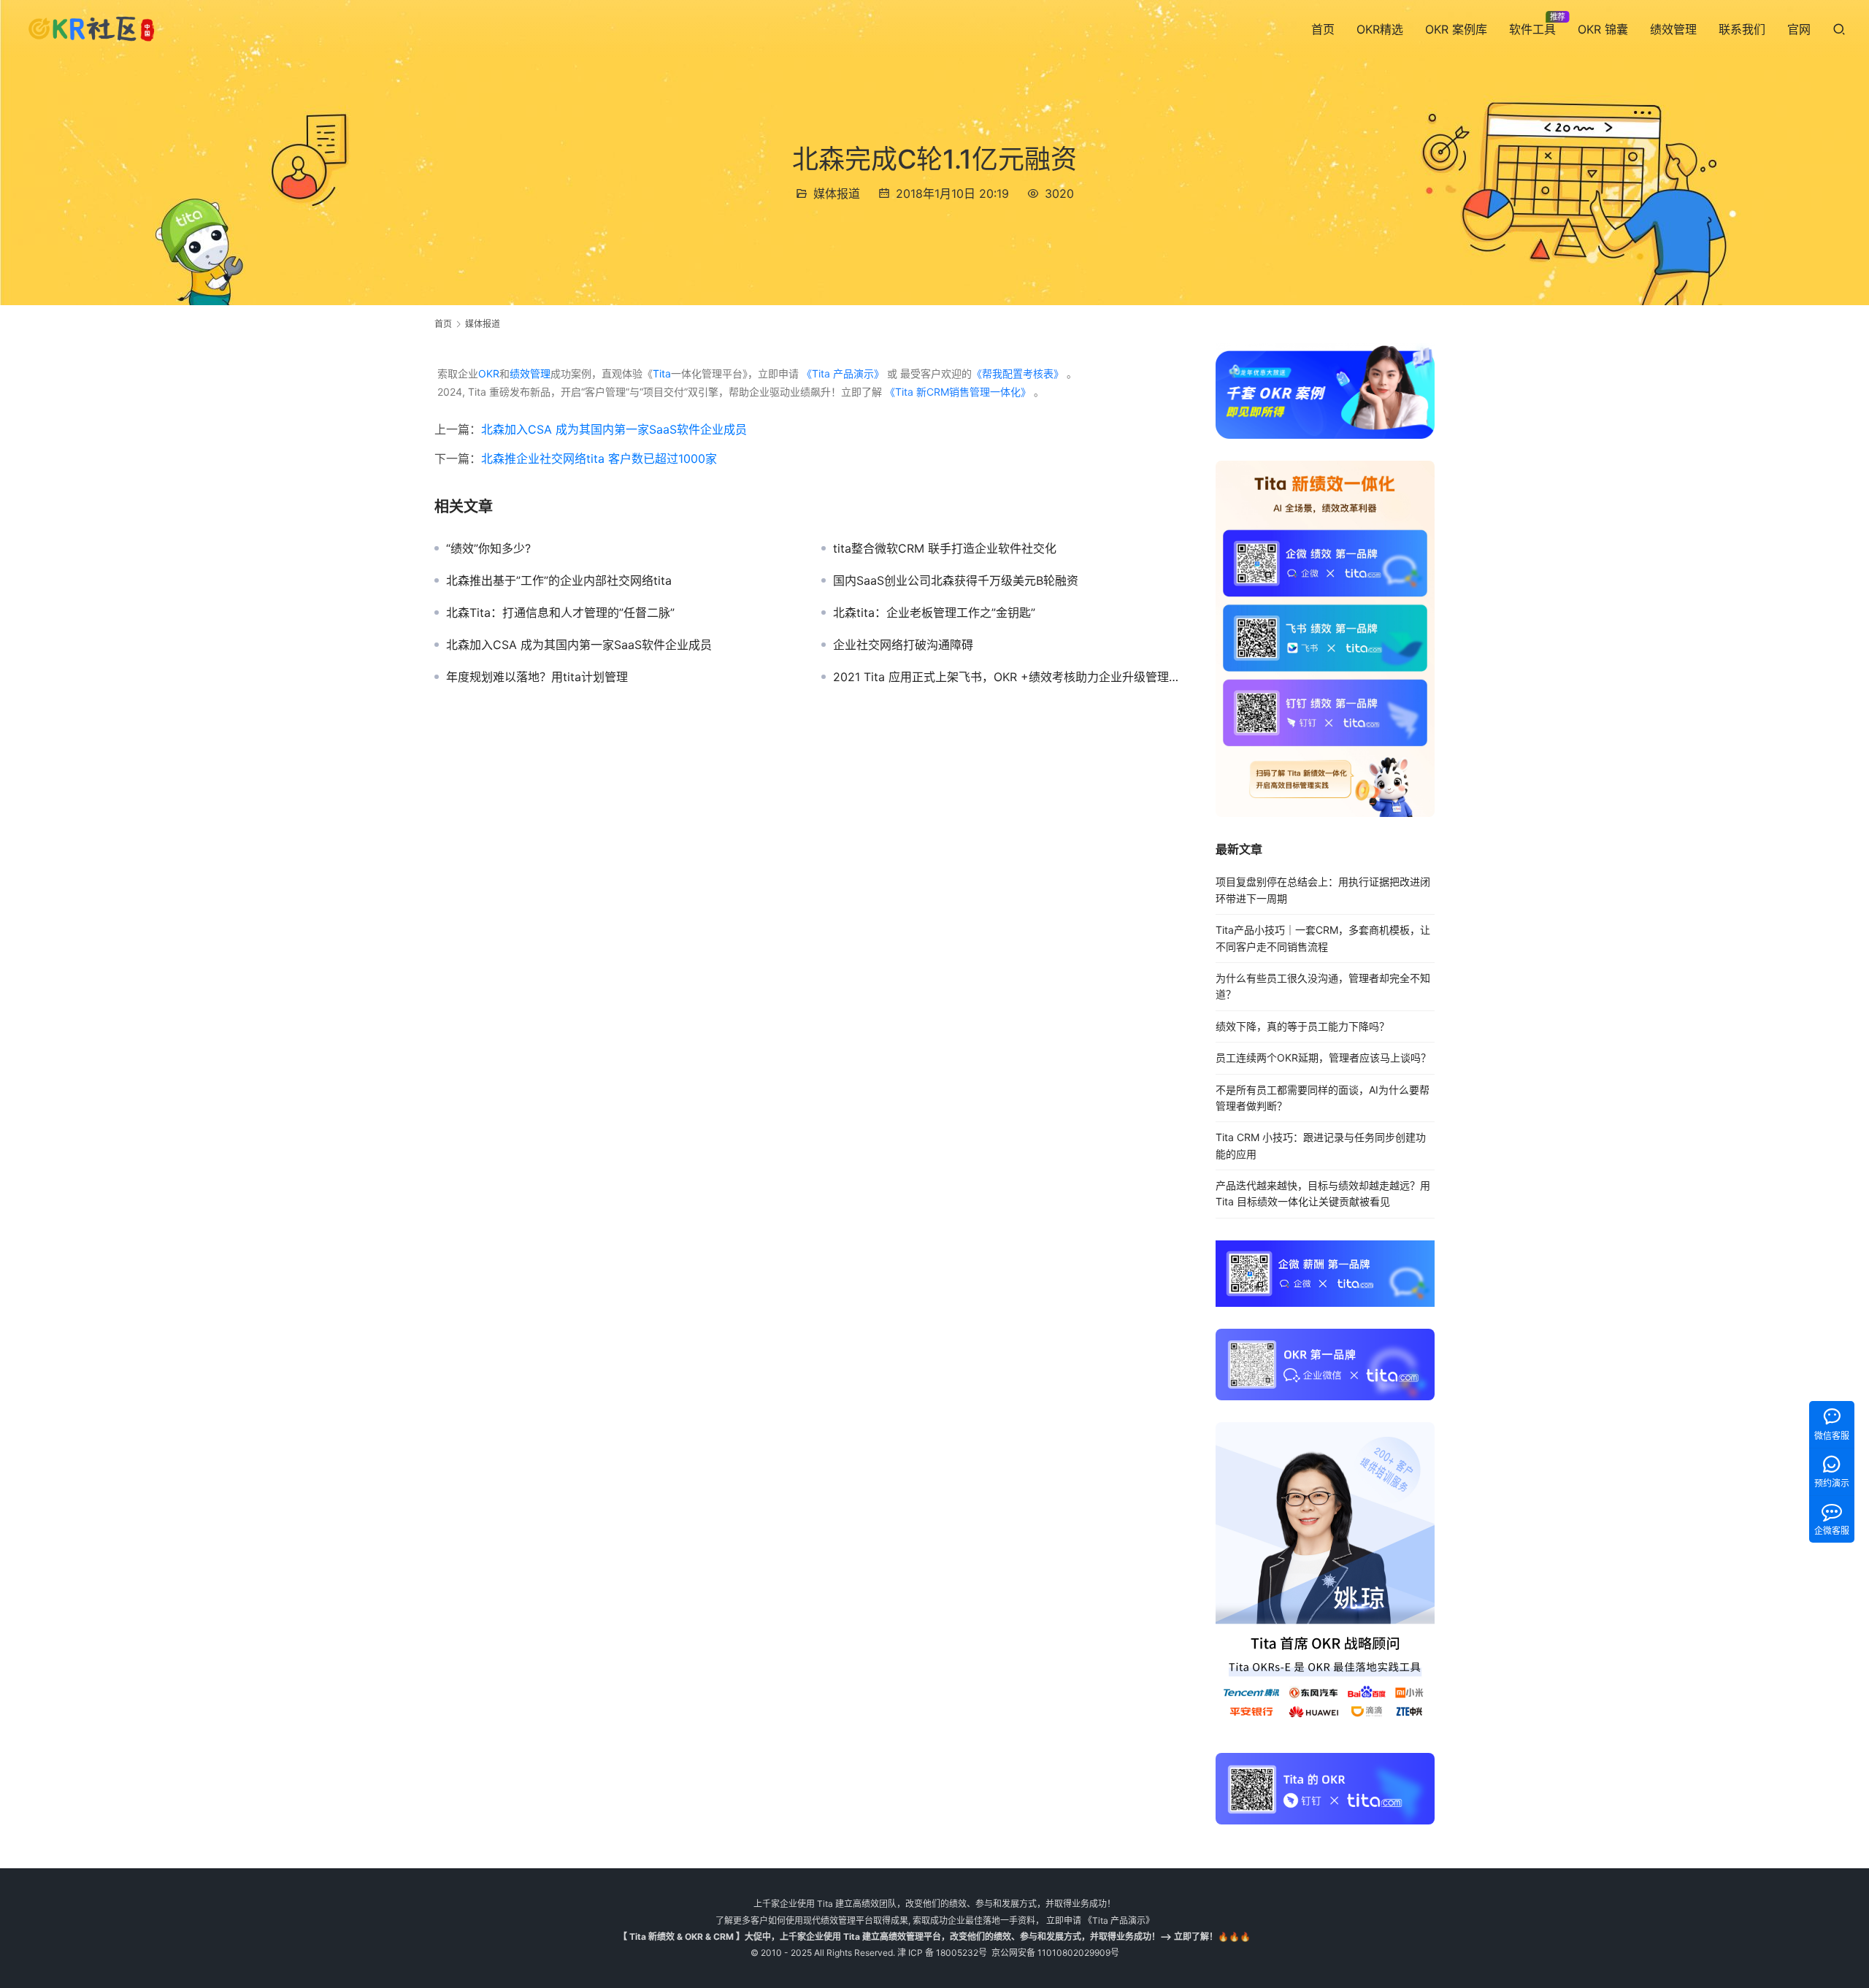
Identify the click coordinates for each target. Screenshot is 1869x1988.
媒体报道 (837, 193)
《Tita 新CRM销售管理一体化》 (958, 392)
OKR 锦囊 (1603, 29)
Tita (662, 373)
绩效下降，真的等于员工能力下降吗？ (1302, 1026)
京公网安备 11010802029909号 (1055, 1953)
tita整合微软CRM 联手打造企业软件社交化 (945, 548)
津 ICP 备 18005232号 (942, 1953)
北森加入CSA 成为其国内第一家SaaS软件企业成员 (614, 429)
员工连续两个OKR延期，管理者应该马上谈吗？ (1323, 1058)
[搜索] (1839, 29)
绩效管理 (1673, 29)
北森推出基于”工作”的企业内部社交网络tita (559, 580)
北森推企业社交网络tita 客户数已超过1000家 (599, 458)
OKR (489, 373)
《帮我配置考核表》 (1018, 373)
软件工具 (1532, 29)
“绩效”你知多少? (488, 548)
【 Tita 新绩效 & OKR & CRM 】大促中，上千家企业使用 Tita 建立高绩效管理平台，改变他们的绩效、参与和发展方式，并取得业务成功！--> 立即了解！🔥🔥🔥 (934, 1937)
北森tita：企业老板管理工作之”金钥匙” (934, 613)
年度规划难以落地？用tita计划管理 (537, 677)
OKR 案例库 (1456, 29)
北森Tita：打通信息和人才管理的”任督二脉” (560, 613)
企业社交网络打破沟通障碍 (903, 645)
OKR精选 (1380, 29)
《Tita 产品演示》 (841, 373)
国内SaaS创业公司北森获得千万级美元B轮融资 (956, 580)
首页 (1323, 29)
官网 (1799, 29)
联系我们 (1742, 29)
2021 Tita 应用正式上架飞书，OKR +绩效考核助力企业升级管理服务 (1010, 677)
